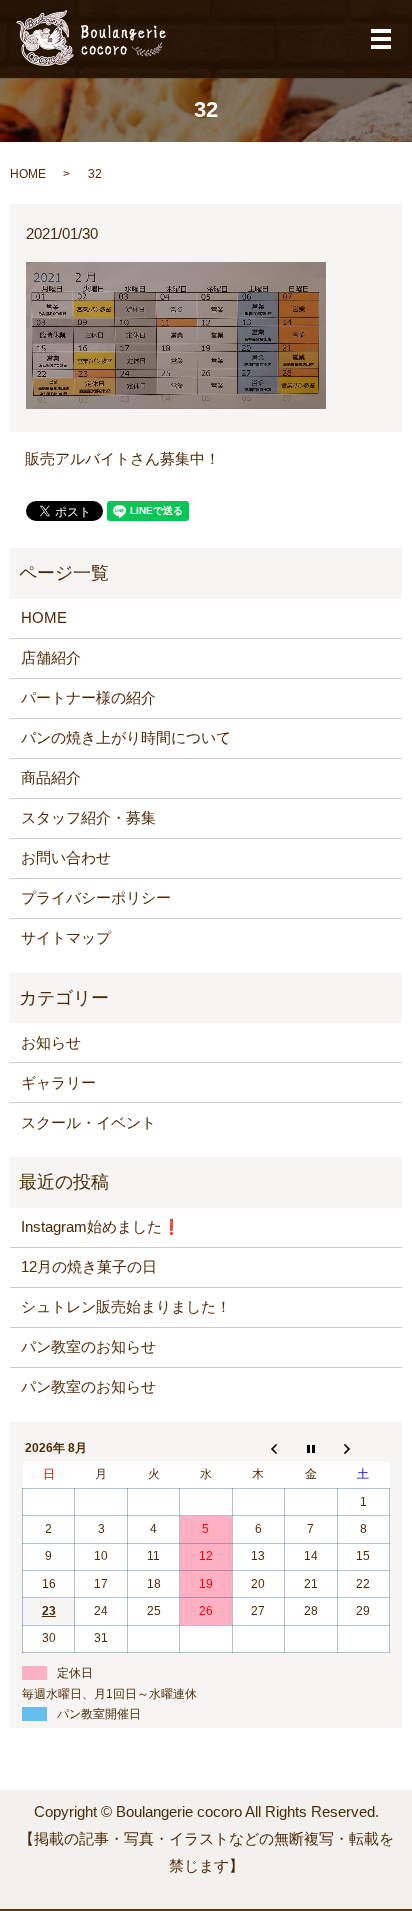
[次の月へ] (363, 1448)
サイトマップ (66, 937)
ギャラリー (58, 1082)
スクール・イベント (88, 1122)
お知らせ (51, 1042)
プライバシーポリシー (96, 897)
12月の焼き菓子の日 (89, 1266)
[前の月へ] (258, 1448)
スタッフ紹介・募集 (88, 817)
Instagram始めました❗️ (101, 1226)
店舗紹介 (51, 657)
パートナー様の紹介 (88, 697)
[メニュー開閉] (381, 39)
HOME (28, 174)
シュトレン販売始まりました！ (126, 1306)
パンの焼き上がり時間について (126, 737)
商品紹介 (51, 777)
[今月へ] (311, 1448)
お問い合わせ (66, 857)
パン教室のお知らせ (88, 1346)
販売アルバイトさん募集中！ (122, 458)
